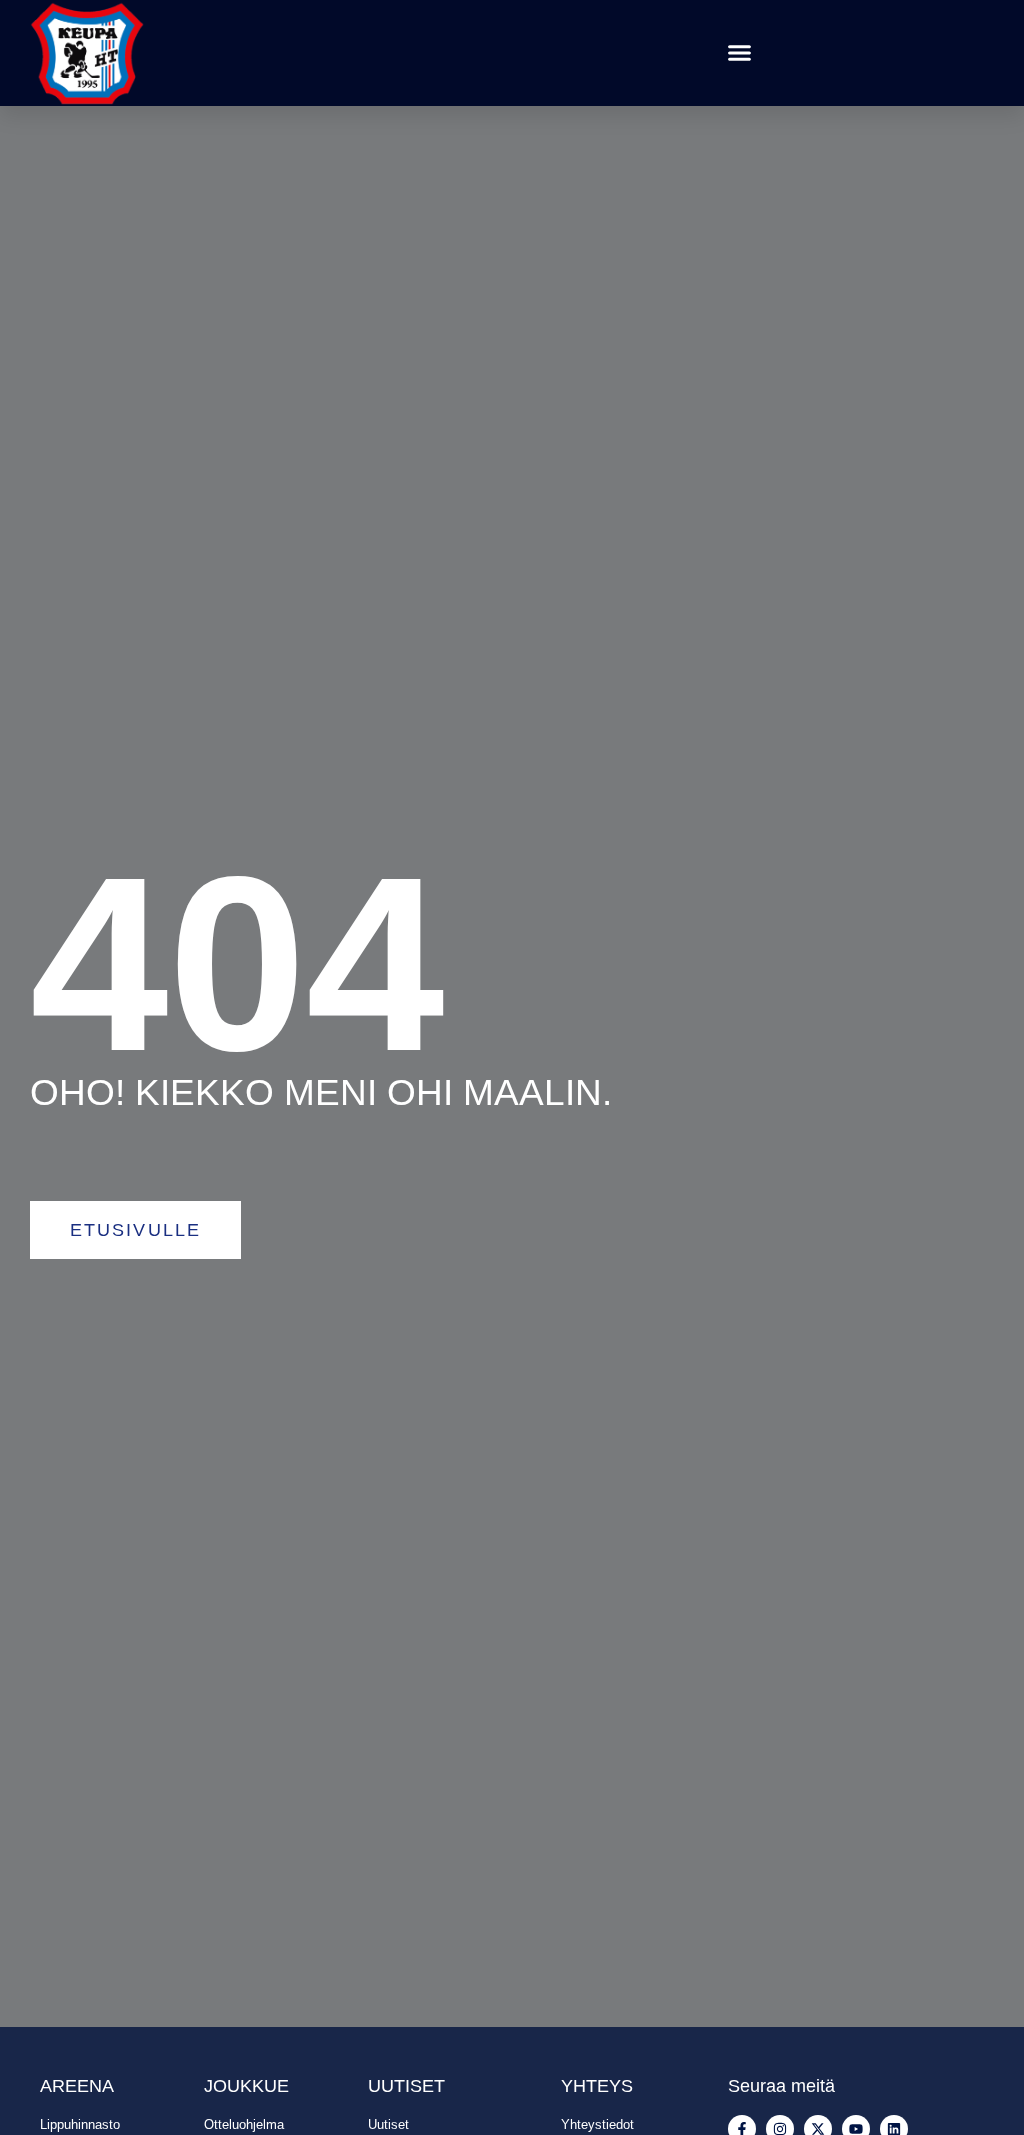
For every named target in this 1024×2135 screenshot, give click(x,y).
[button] (740, 53)
